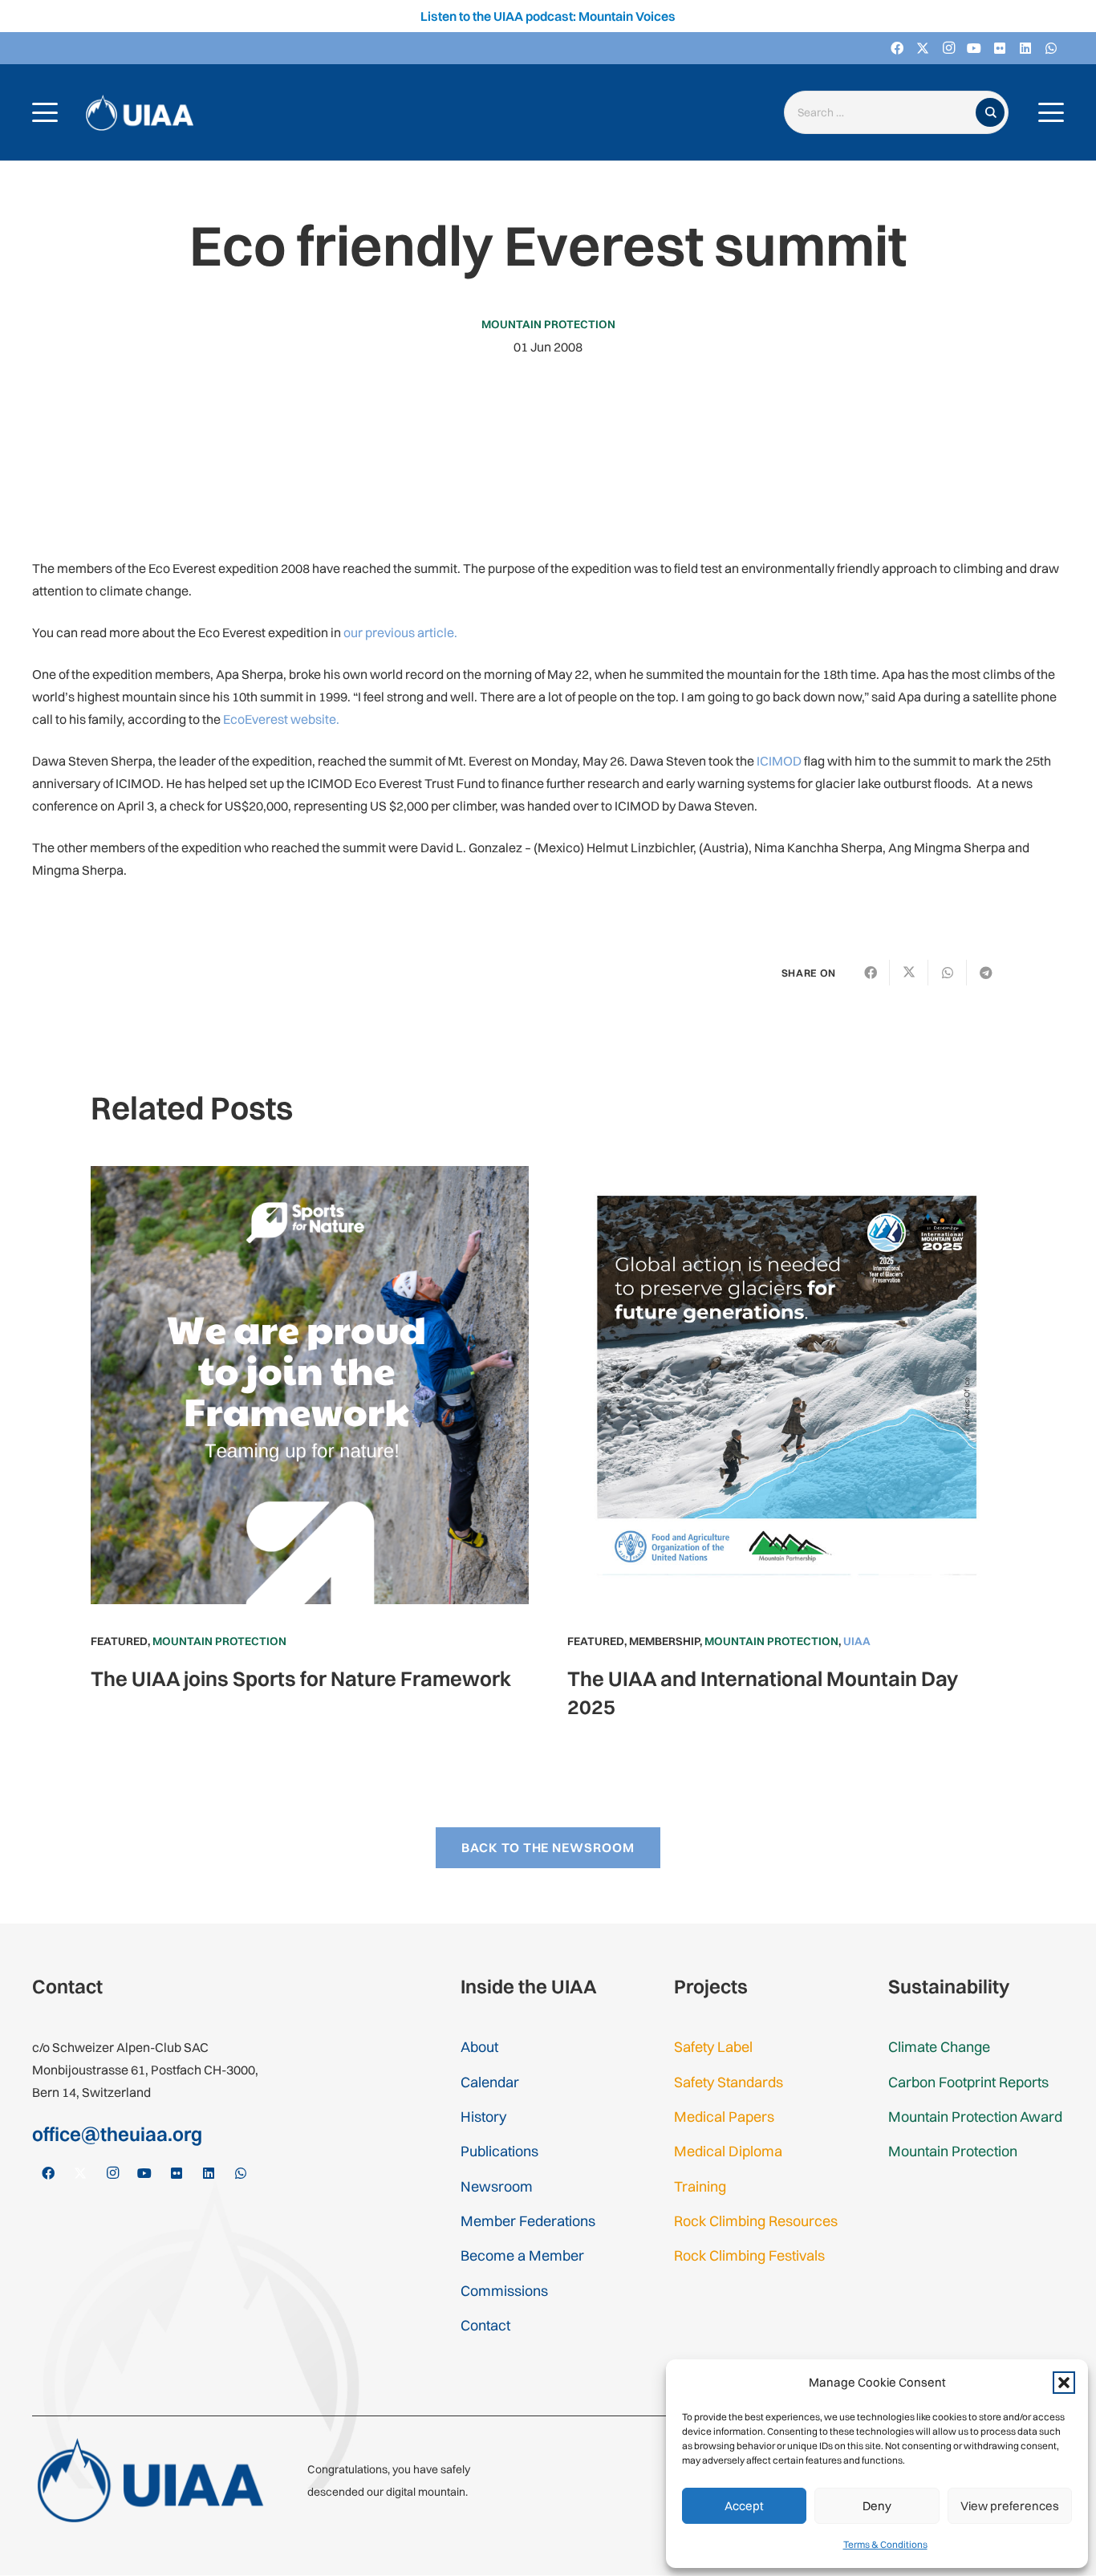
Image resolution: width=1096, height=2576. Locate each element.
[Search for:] (883, 113)
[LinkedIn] (1025, 48)
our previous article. (400, 632)
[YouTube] (974, 48)
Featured (119, 1641)
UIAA (857, 1641)
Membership (664, 1641)
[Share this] (871, 973)
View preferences (1010, 2506)
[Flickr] (1000, 48)
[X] (923, 48)
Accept (744, 2506)
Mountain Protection (548, 324)
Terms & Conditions (885, 2544)
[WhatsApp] (1051, 48)
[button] (1064, 2383)
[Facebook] (897, 48)
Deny (877, 2506)
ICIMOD (779, 761)
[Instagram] (948, 48)
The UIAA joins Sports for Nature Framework (301, 1678)
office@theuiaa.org (117, 2134)
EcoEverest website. (281, 719)
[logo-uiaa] (140, 113)
